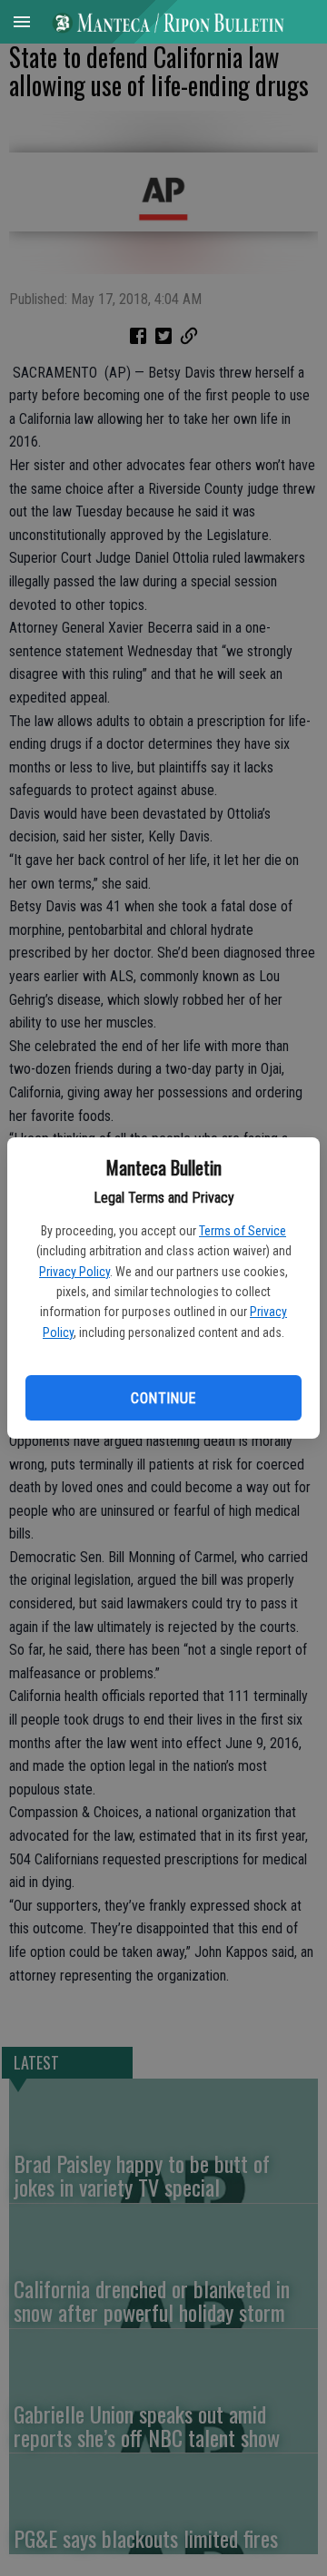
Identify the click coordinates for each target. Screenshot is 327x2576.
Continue (163, 1398)
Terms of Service (243, 1231)
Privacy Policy (74, 1272)
